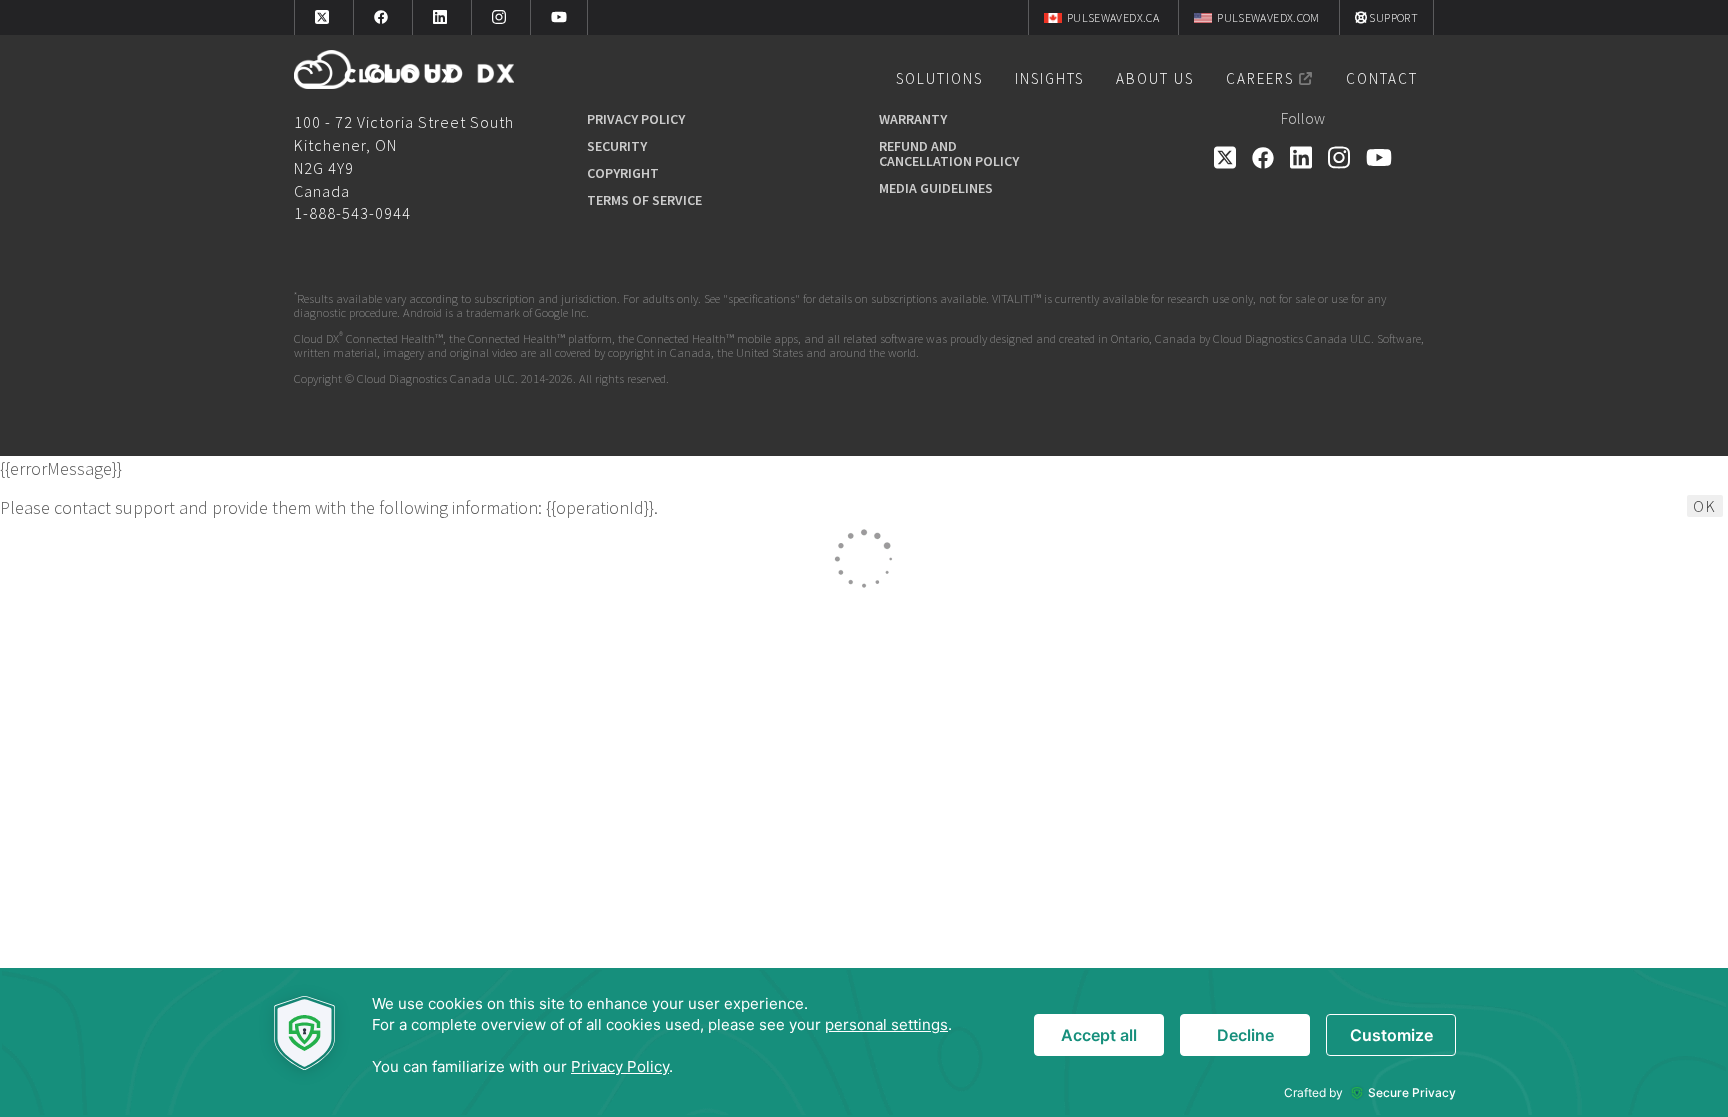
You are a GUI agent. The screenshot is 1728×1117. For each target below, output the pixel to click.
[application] (864, 1042)
